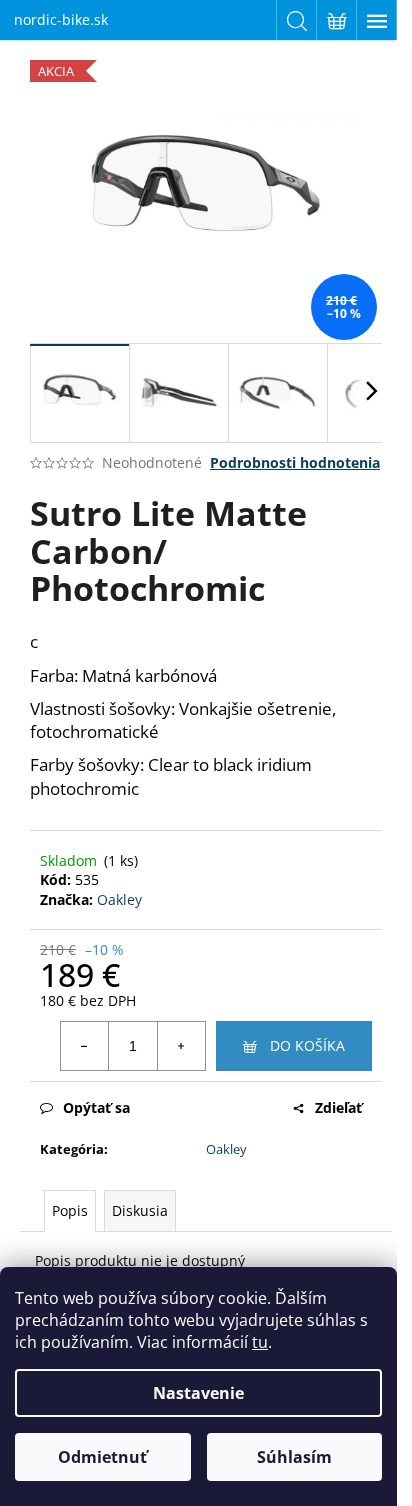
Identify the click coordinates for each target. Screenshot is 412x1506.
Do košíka (307, 1045)
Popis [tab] (70, 1210)
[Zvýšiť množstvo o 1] (181, 1046)
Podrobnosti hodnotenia (295, 462)
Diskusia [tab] (140, 1210)
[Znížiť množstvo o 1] (85, 1046)
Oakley (119, 899)
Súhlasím (294, 1457)
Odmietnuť (102, 1457)
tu (260, 1342)
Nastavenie (198, 1393)
